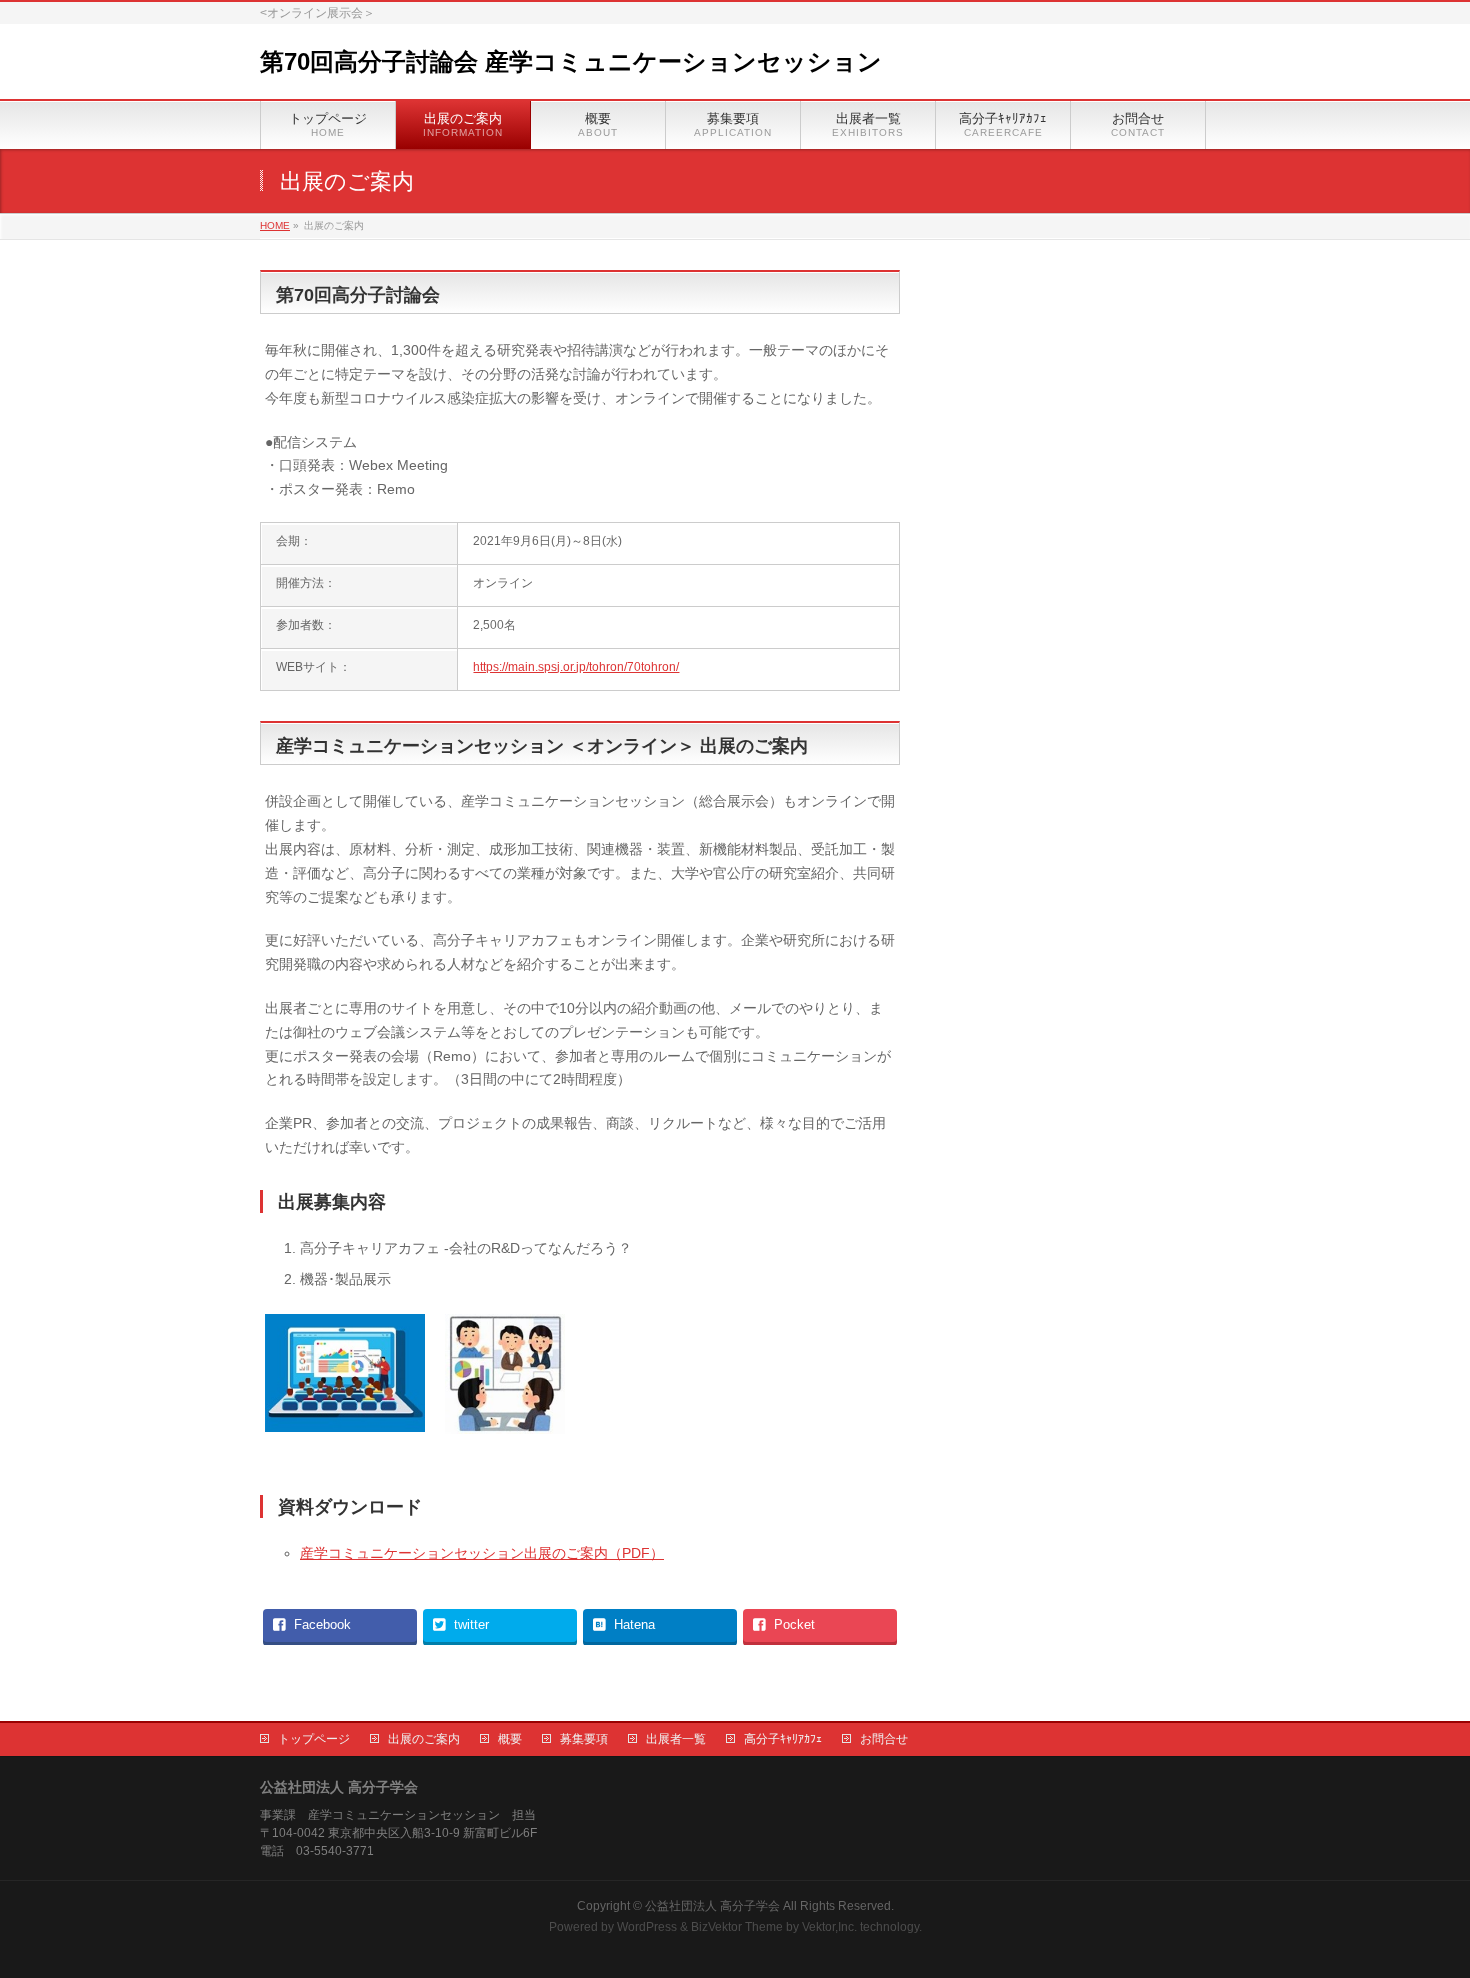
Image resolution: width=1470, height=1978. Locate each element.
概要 (510, 1739)
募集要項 (584, 1739)
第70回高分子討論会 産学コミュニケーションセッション (571, 61)
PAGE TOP (1420, 1901)
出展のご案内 (424, 1739)
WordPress (647, 1927)
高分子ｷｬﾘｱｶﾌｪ (783, 1739)
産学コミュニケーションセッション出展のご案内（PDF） (482, 1553)
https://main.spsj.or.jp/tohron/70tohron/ (576, 667)
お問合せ (884, 1739)
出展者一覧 (676, 1739)
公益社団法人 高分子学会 (712, 1906)
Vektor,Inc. (829, 1927)
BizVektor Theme (737, 1927)
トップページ (314, 1739)
